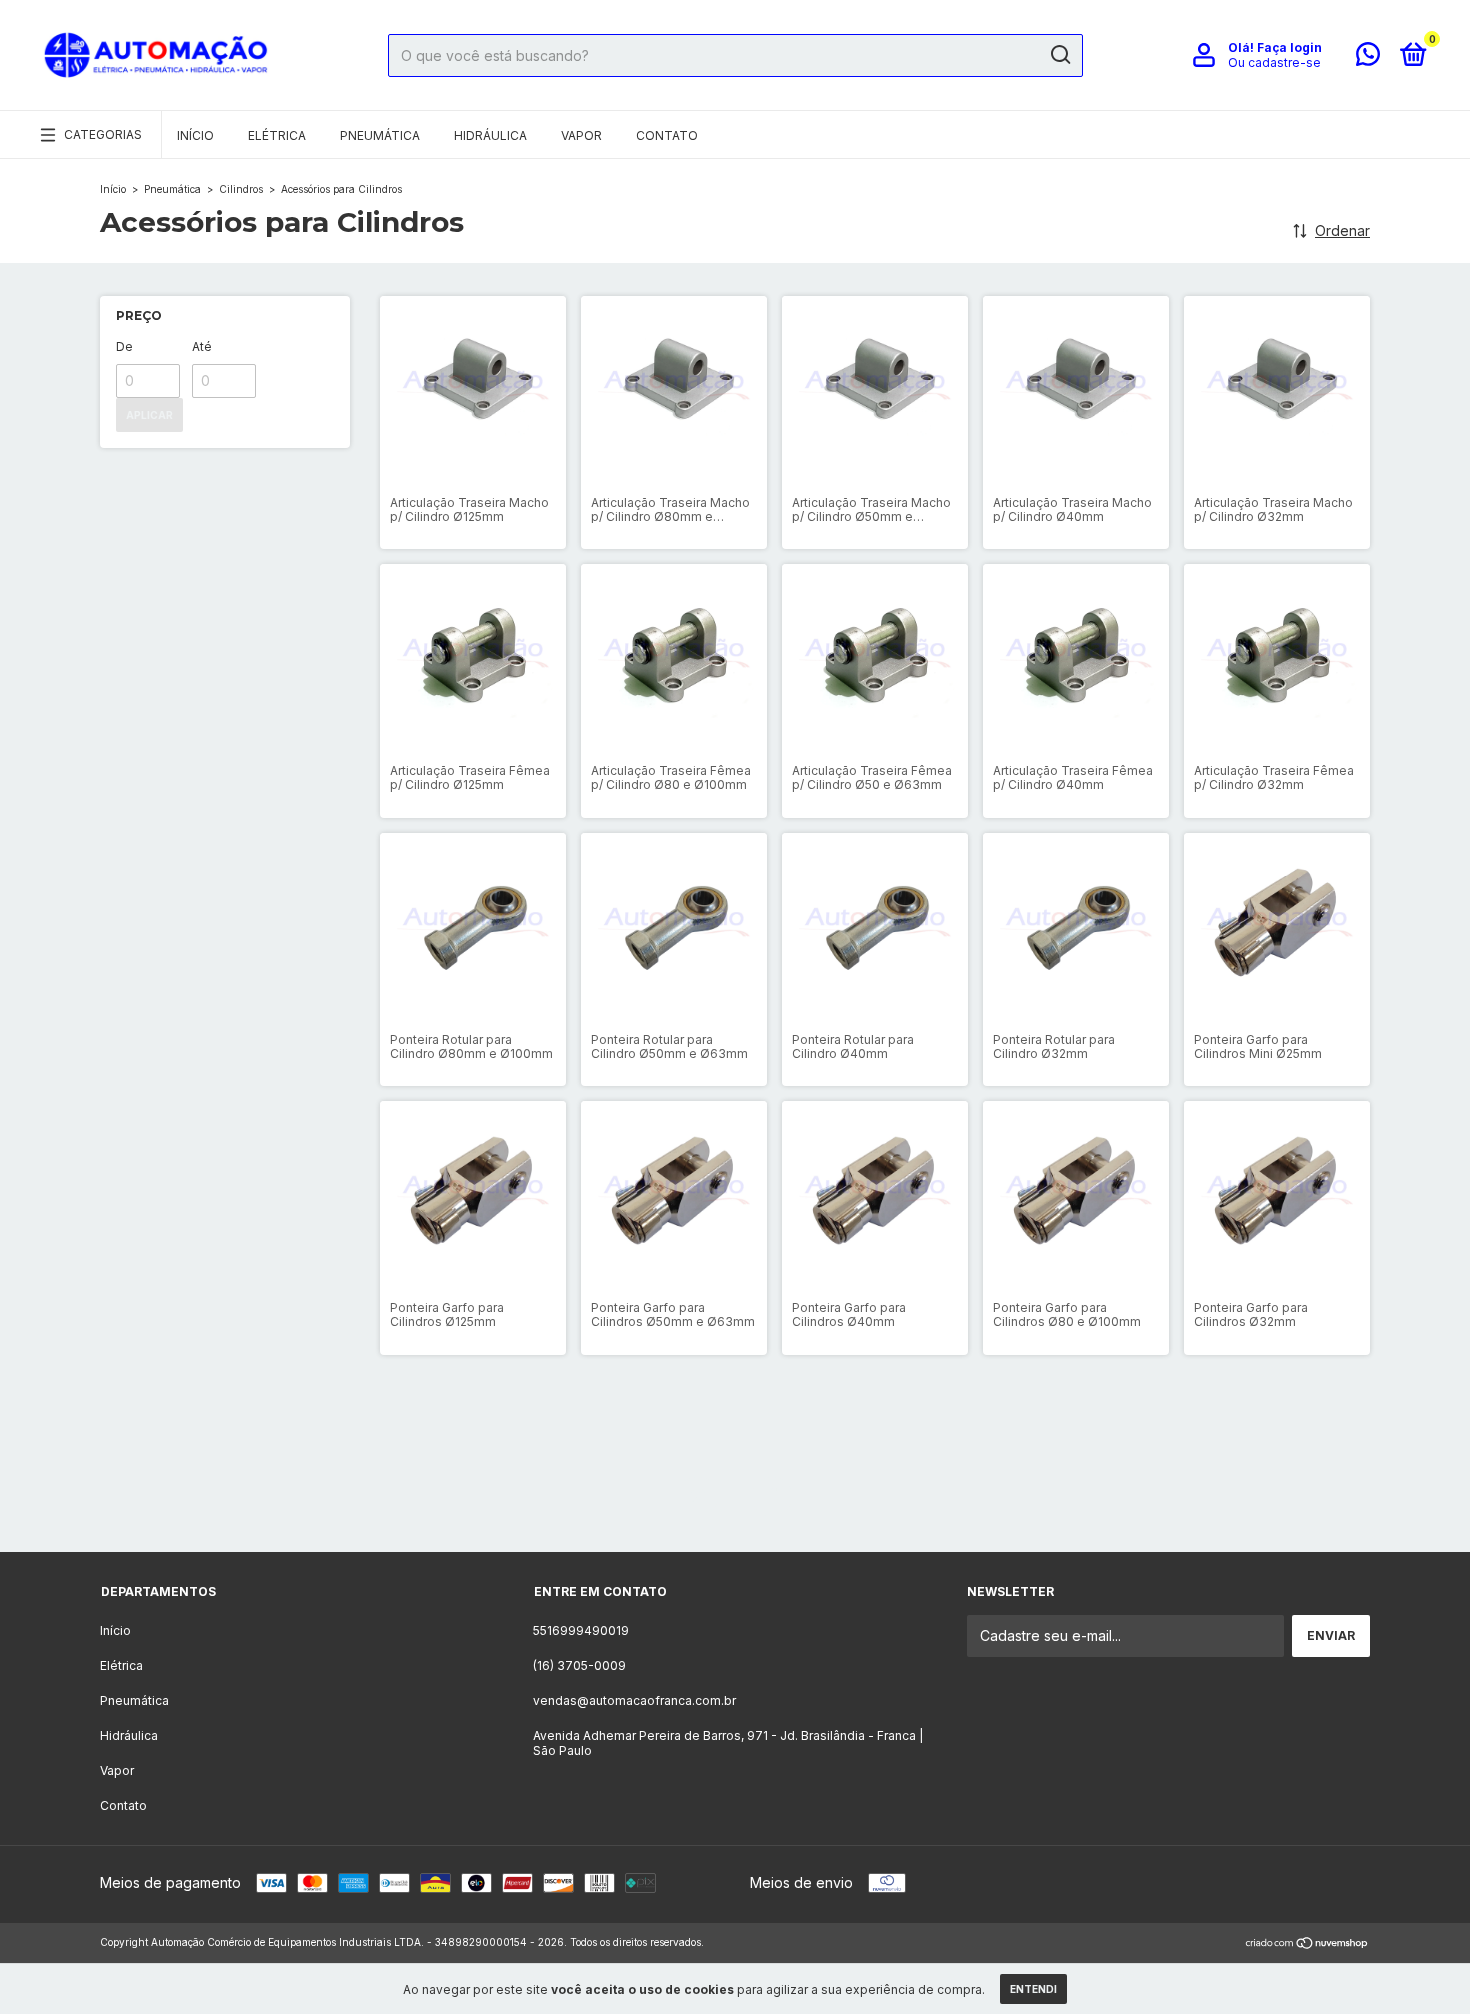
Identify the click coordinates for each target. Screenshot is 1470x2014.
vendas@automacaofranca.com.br (634, 1700)
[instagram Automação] (698, 1497)
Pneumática (380, 135)
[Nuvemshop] (1307, 1944)
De (124, 346)
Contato (667, 135)
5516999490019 (581, 1630)
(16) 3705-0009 (579, 1665)
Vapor (581, 135)
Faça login (1289, 47)
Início (195, 135)
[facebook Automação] (772, 1497)
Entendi (1033, 1989)
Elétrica (277, 135)
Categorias (103, 134)
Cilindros (241, 189)
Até (202, 346)
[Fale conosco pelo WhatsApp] (1368, 58)
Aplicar (149, 415)
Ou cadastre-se (1274, 62)
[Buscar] (1059, 55)
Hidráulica (490, 135)
